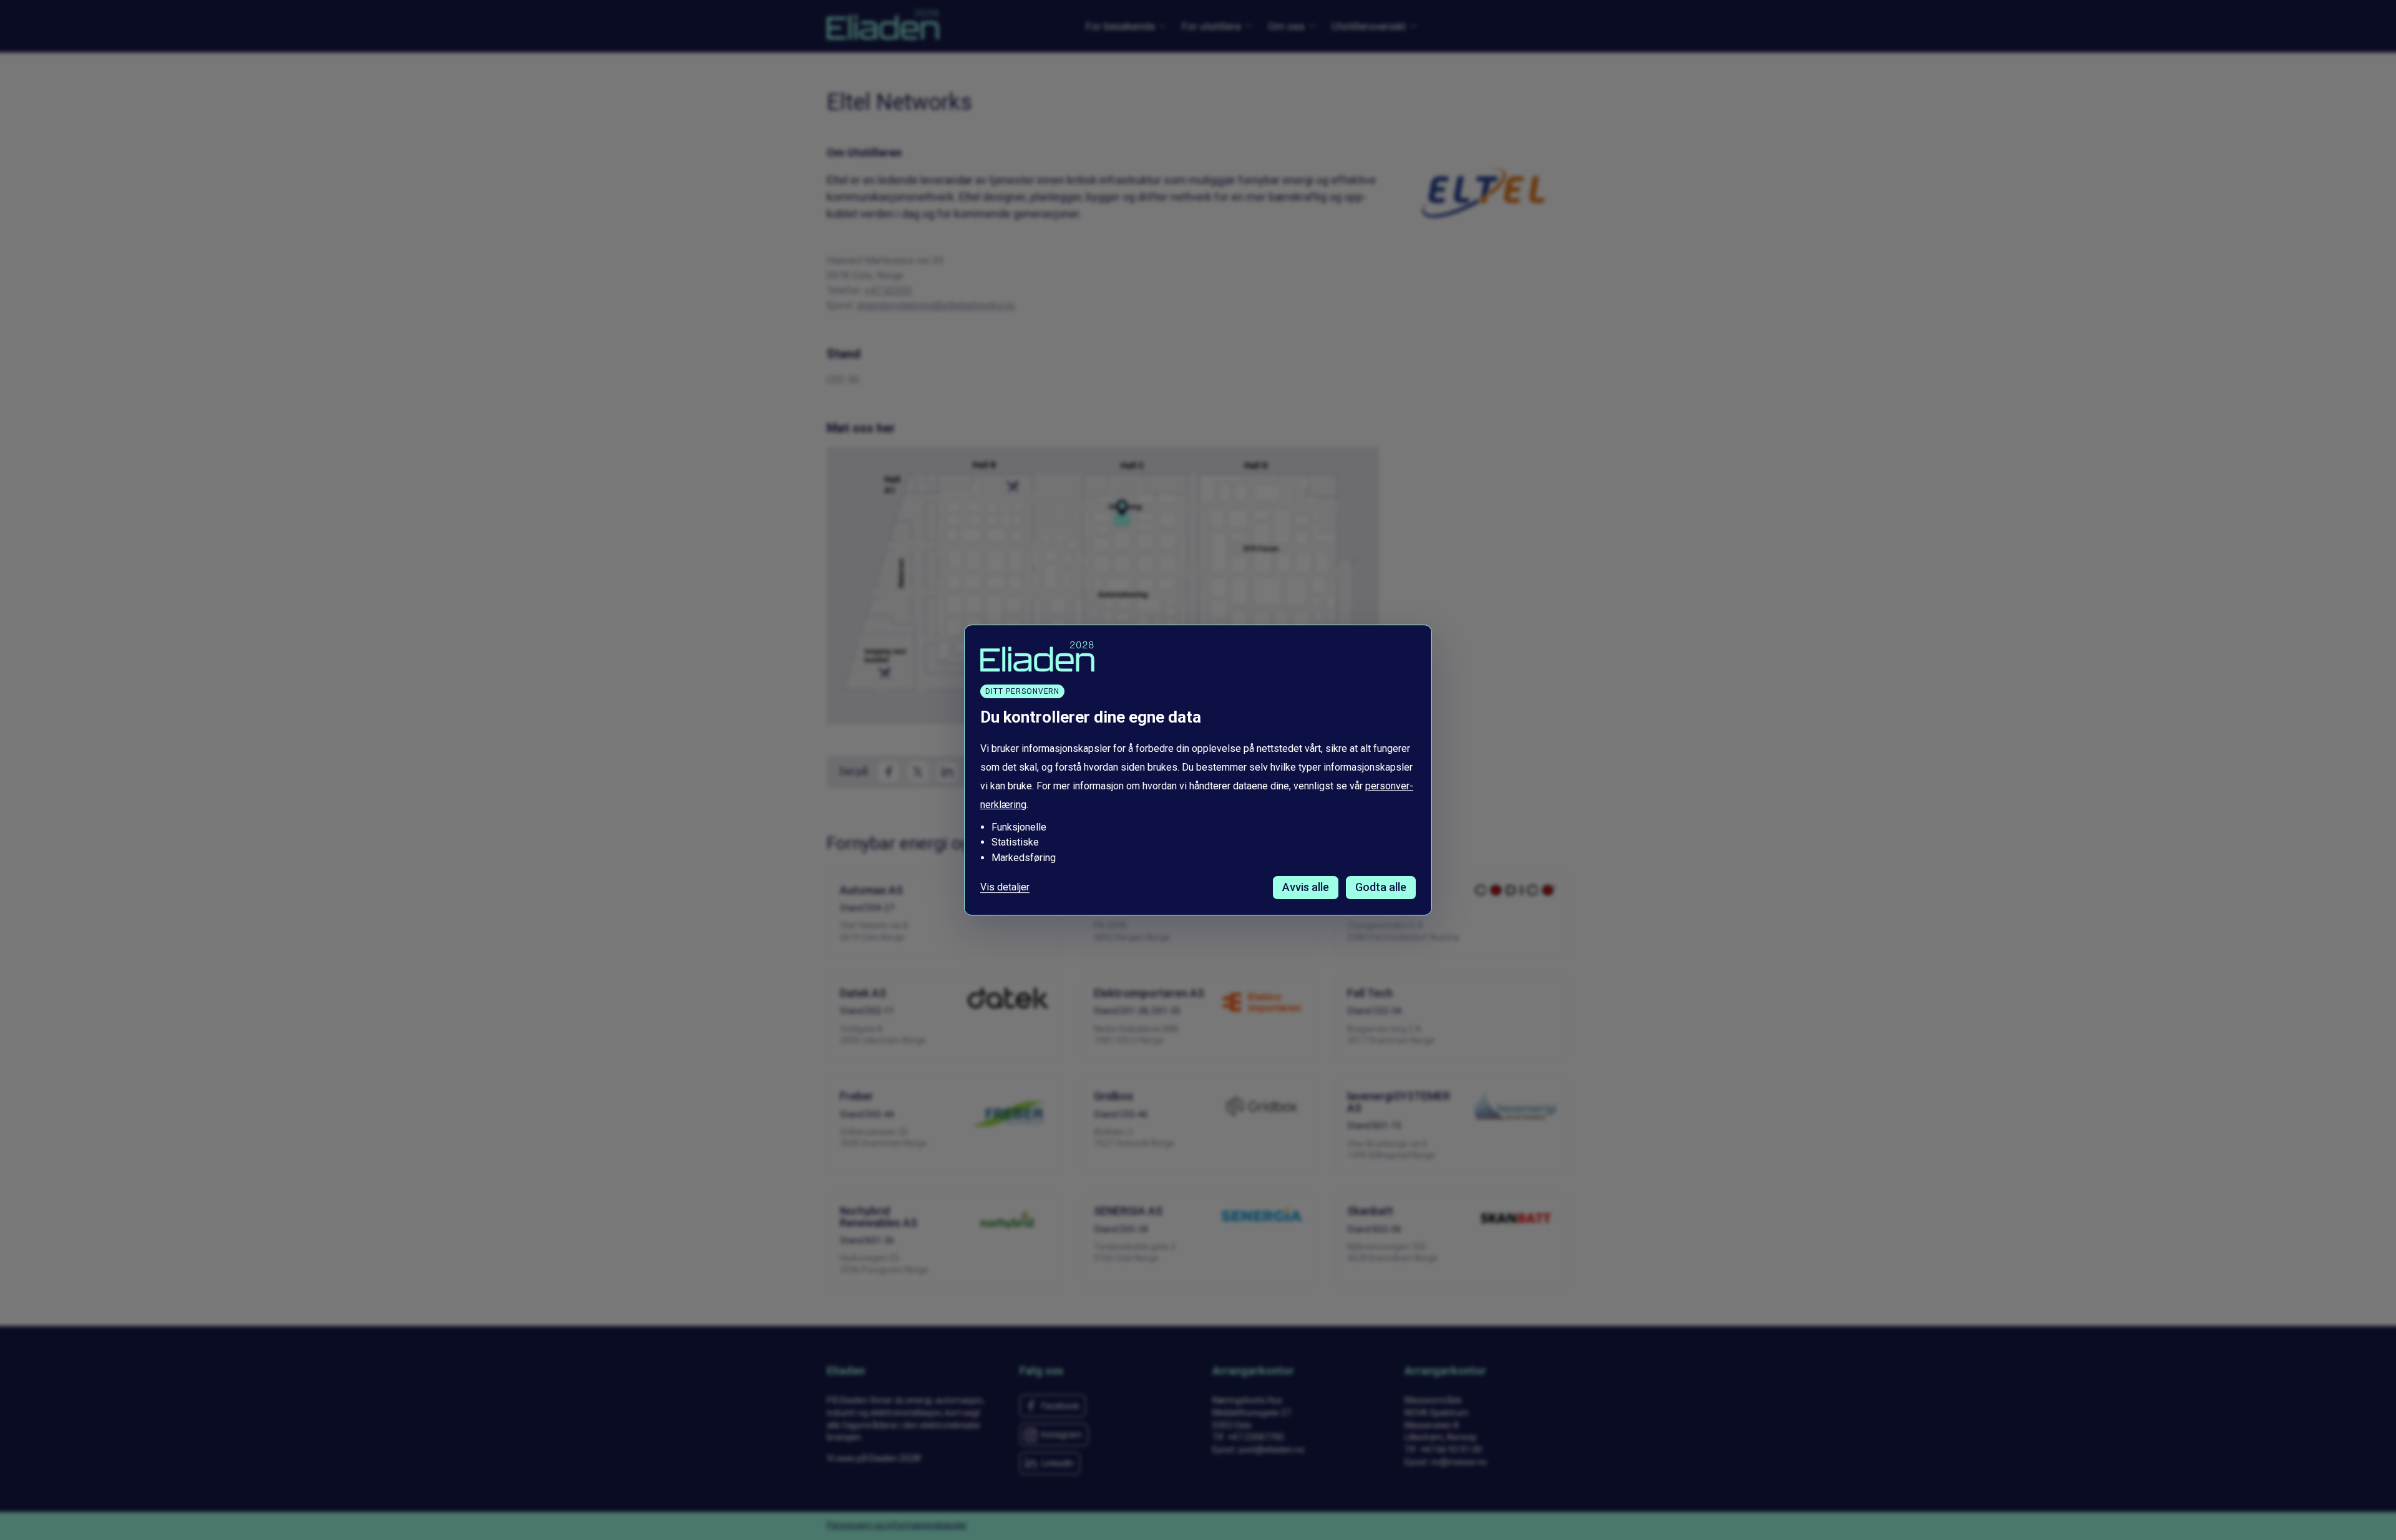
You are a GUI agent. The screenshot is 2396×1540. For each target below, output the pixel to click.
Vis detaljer (1005, 887)
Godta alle (1381, 887)
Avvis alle (1306, 887)
